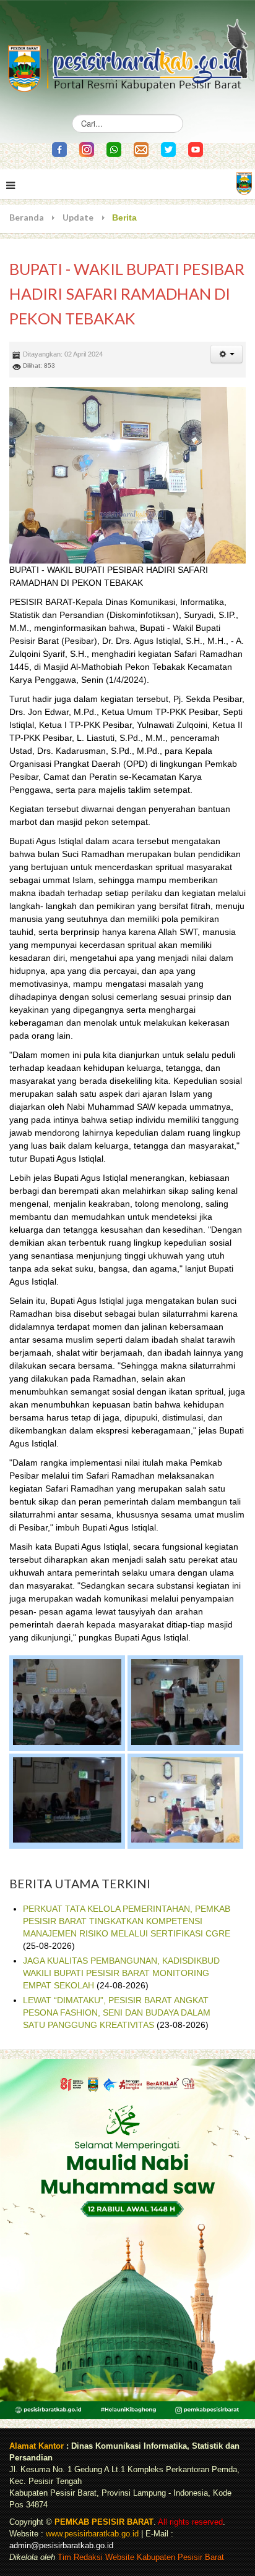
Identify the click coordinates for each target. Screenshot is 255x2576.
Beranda (27, 217)
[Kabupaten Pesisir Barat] (127, 50)
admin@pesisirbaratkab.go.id (61, 2546)
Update (78, 217)
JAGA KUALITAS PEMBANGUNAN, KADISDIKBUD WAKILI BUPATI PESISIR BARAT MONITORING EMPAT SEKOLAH (121, 1973)
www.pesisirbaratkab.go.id (92, 2534)
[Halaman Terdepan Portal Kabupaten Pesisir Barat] (244, 183)
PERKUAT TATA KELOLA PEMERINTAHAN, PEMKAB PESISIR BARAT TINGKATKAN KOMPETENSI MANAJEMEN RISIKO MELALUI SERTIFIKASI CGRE (127, 1921)
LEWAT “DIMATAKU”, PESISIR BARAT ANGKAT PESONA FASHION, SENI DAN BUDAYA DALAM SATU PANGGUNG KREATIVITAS (117, 2012)
